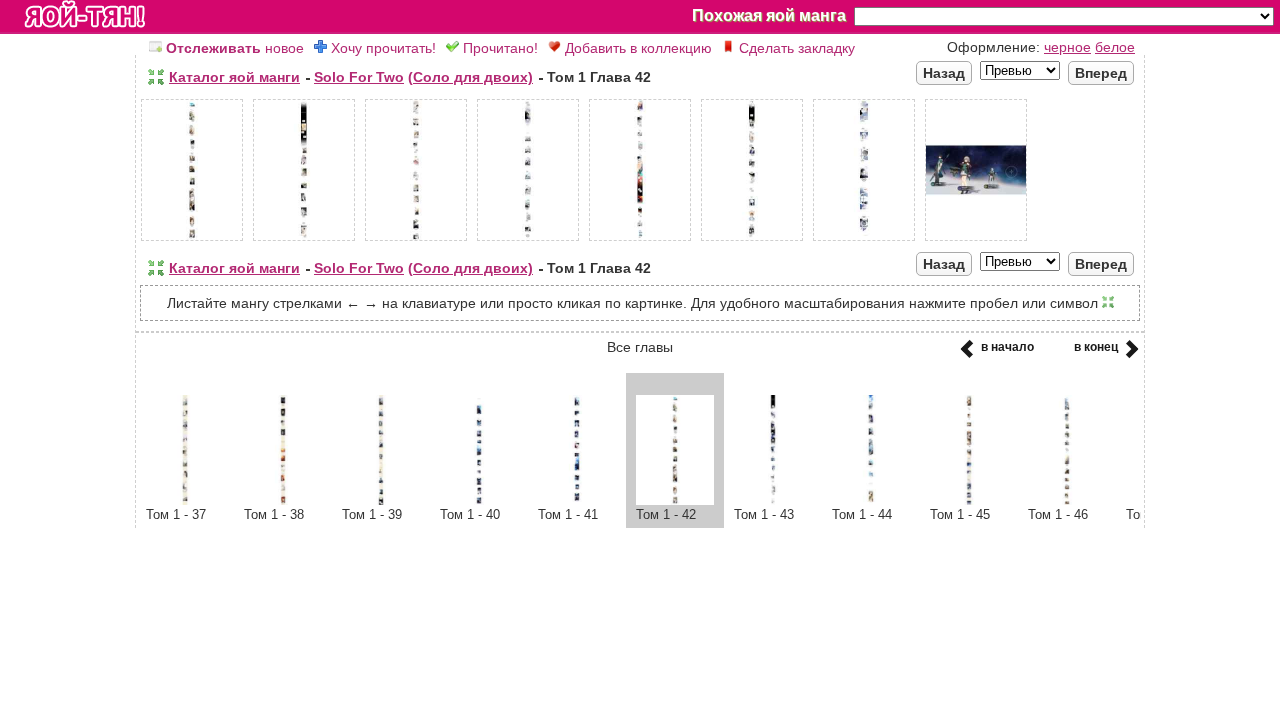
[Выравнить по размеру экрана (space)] (156, 77)
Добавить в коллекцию (636, 48)
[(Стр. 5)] (640, 241)
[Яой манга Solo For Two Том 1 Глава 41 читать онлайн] (577, 500)
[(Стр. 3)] (416, 241)
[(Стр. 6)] (752, 241)
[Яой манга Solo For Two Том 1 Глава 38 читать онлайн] (283, 500)
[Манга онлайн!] (85, 16)
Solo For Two (359, 77)
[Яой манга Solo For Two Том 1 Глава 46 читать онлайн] (1067, 500)
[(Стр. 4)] (528, 241)
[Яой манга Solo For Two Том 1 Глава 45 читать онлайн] (969, 500)
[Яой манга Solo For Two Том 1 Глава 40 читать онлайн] (479, 500)
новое (235, 48)
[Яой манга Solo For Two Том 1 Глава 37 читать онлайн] (185, 500)
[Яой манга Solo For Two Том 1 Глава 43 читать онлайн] (773, 500)
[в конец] (1128, 355)
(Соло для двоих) (470, 77)
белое (1115, 47)
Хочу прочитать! (381, 48)
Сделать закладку (795, 48)
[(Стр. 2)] (304, 241)
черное (1067, 47)
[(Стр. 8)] (976, 241)
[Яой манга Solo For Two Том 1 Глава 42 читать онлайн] (675, 500)
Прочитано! (498, 48)
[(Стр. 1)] (192, 241)
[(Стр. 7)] (864, 241)
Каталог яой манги (234, 77)
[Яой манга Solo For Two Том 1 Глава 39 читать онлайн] (381, 500)
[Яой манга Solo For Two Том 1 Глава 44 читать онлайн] (871, 500)
